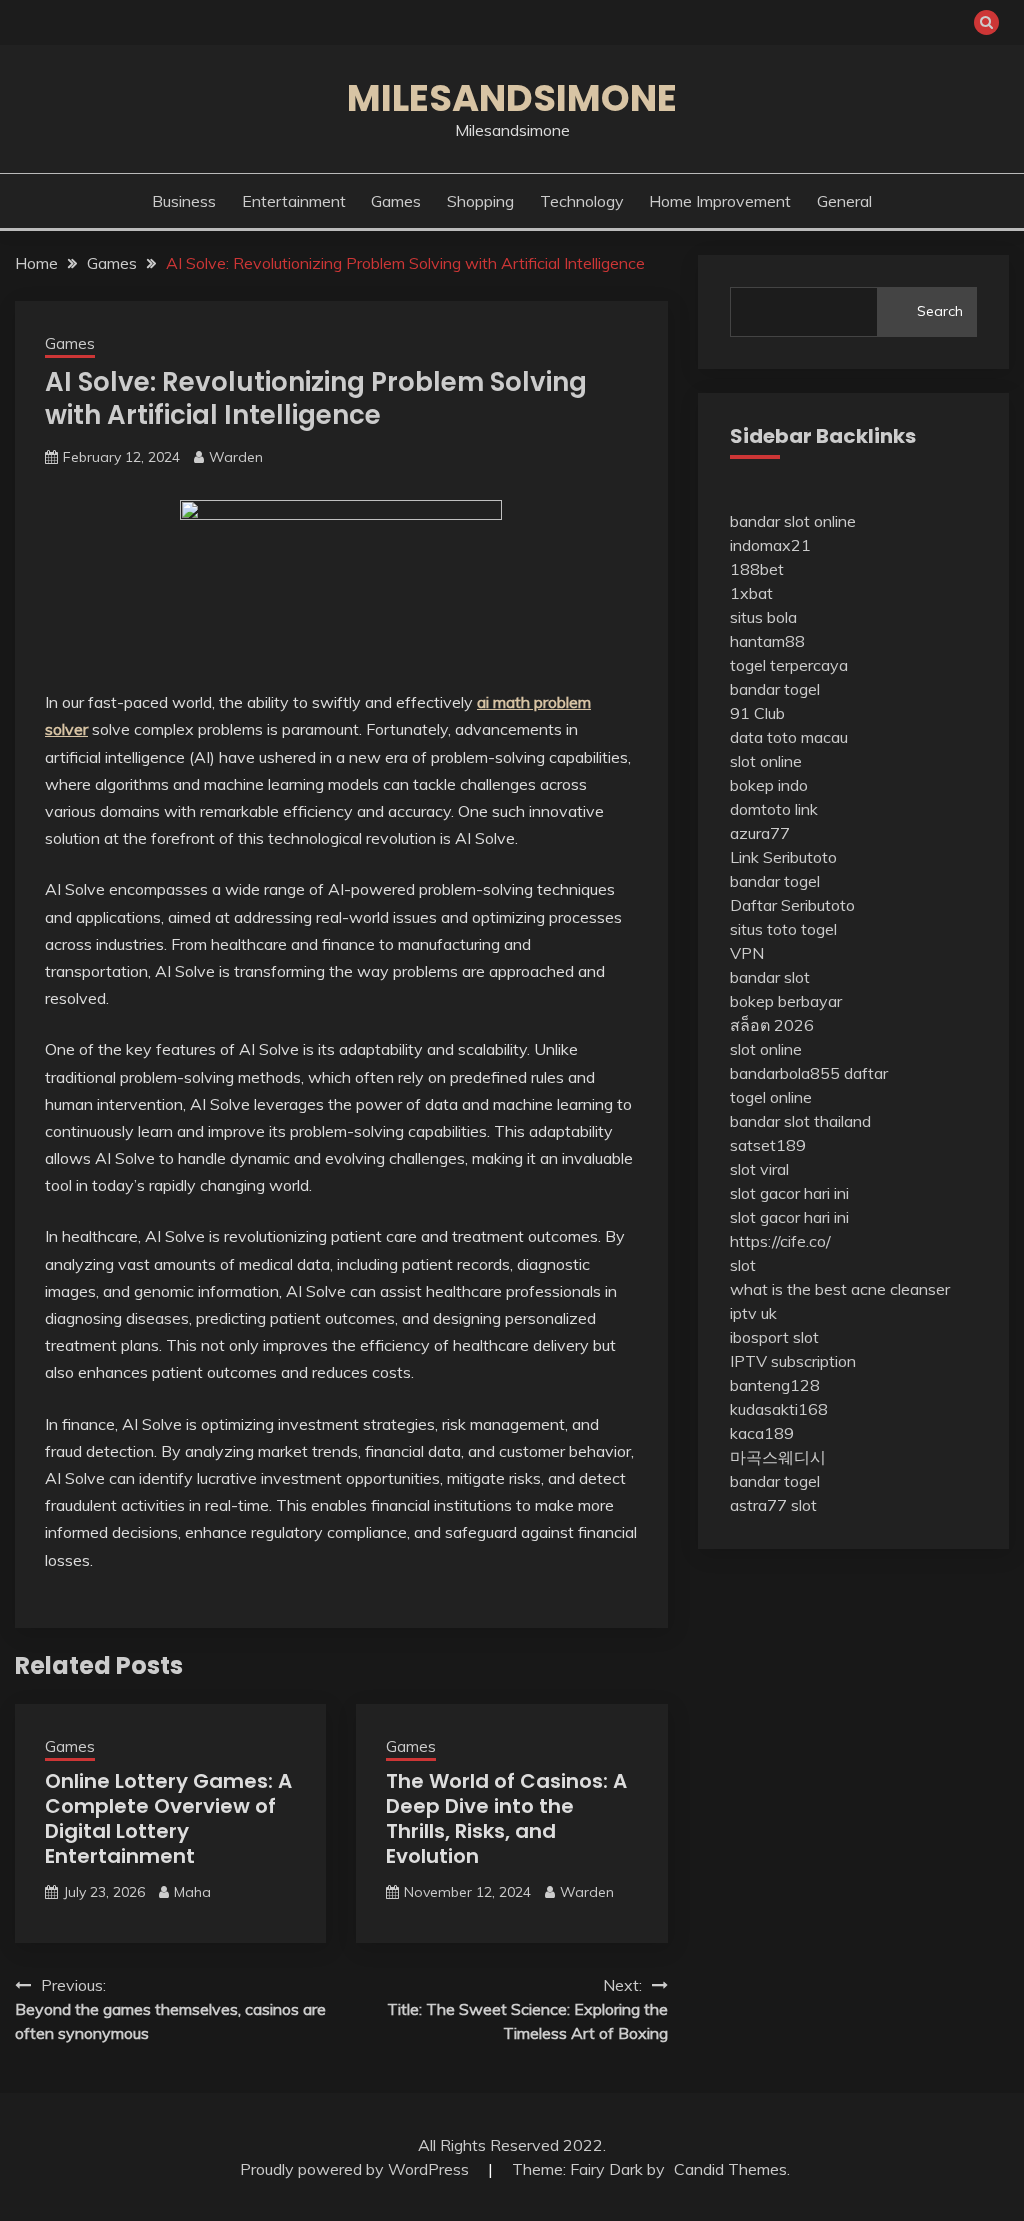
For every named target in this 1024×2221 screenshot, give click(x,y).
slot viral (759, 1169)
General (844, 201)
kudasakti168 (779, 1409)
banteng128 (775, 1385)
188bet (757, 569)
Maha (192, 1892)
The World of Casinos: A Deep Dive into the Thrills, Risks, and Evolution (506, 1818)
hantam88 (767, 641)
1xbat (751, 593)
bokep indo (769, 785)
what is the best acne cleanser (840, 1289)
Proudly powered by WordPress (356, 2169)
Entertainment (294, 201)
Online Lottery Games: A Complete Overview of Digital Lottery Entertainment (168, 1818)
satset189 (768, 1145)
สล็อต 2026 (772, 1025)
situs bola (763, 617)
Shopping (480, 201)
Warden (236, 457)
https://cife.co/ (780, 1241)
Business (184, 201)
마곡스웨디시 (778, 1457)
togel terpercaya (789, 665)
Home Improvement (720, 201)
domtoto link (774, 809)
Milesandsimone (512, 98)
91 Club (757, 713)
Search (940, 311)
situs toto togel (783, 929)
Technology (582, 201)
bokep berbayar (786, 1001)
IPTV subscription (793, 1361)
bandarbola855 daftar (809, 1073)
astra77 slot (773, 1505)
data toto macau (789, 737)
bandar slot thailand (800, 1121)
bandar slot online (793, 521)
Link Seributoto (783, 857)
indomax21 (770, 545)
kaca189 (762, 1433)
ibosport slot (774, 1337)
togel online (771, 1097)
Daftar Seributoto (792, 905)
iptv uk (753, 1313)
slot (743, 1265)
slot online (766, 761)
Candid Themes (730, 2169)
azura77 (760, 833)
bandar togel (775, 689)
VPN (747, 953)
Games (396, 201)
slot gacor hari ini (789, 1193)
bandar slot (770, 977)
